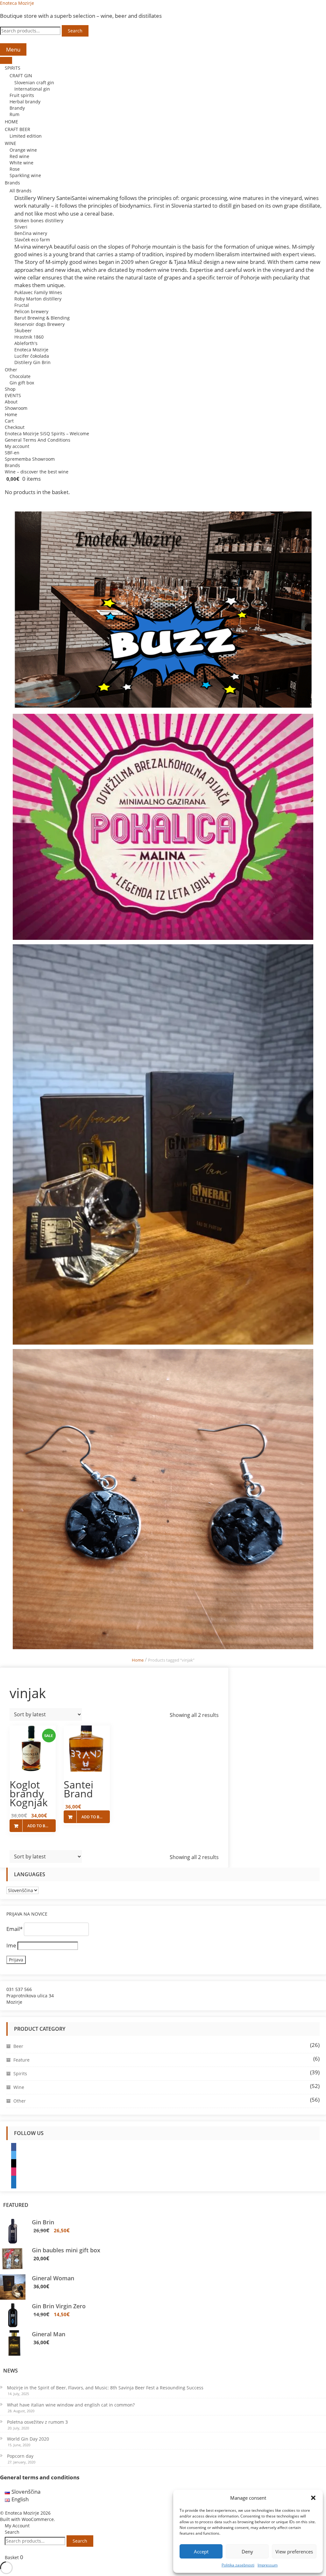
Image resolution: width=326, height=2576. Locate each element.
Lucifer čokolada (32, 356)
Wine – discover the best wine (37, 472)
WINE (11, 143)
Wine (19, 2087)
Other (11, 370)
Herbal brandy (25, 102)
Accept (201, 2552)
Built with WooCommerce (27, 2519)
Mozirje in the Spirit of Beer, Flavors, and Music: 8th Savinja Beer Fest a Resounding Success (105, 2388)
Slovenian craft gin (34, 83)
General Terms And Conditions (38, 440)
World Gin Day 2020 (28, 2439)
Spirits (20, 2073)
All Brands (21, 191)
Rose (15, 169)
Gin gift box (22, 383)
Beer (18, 2046)
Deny (247, 2552)
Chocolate (20, 376)
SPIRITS (13, 68)
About (11, 402)
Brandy (17, 108)
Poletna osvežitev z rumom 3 (37, 2422)
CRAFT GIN (21, 76)
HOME (11, 122)
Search (75, 31)
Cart (9, 421)
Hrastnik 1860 (29, 337)
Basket (14, 2557)
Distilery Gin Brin (32, 362)
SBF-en (12, 453)
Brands (12, 183)
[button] (313, 2498)
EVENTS (13, 395)
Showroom (16, 408)
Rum (14, 114)
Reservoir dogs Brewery (39, 324)
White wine (21, 163)
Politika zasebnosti (238, 2565)
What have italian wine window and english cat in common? (71, 2405)
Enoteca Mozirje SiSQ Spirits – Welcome (47, 434)
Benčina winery (31, 233)
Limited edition (26, 136)
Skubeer (23, 331)
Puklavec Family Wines (38, 292)
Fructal (22, 305)
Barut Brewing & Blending (42, 318)
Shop (10, 389)
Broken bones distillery (39, 220)
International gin (32, 89)
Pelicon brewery (31, 311)
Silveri (21, 227)
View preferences (294, 2552)
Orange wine (23, 150)
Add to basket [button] (42, 1826)
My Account (17, 2526)
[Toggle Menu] (6, 60)
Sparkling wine (25, 175)
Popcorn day (20, 2456)
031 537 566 (19, 1989)
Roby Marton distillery (38, 299)
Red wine (19, 156)
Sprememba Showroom (30, 459)
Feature (21, 2060)
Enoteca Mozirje (17, 3)
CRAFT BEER (18, 129)
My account (17, 446)
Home (11, 414)
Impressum (268, 2565)
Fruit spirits (22, 95)
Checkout (15, 427)
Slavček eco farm (32, 240)
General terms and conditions (40, 2477)
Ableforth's (26, 343)
